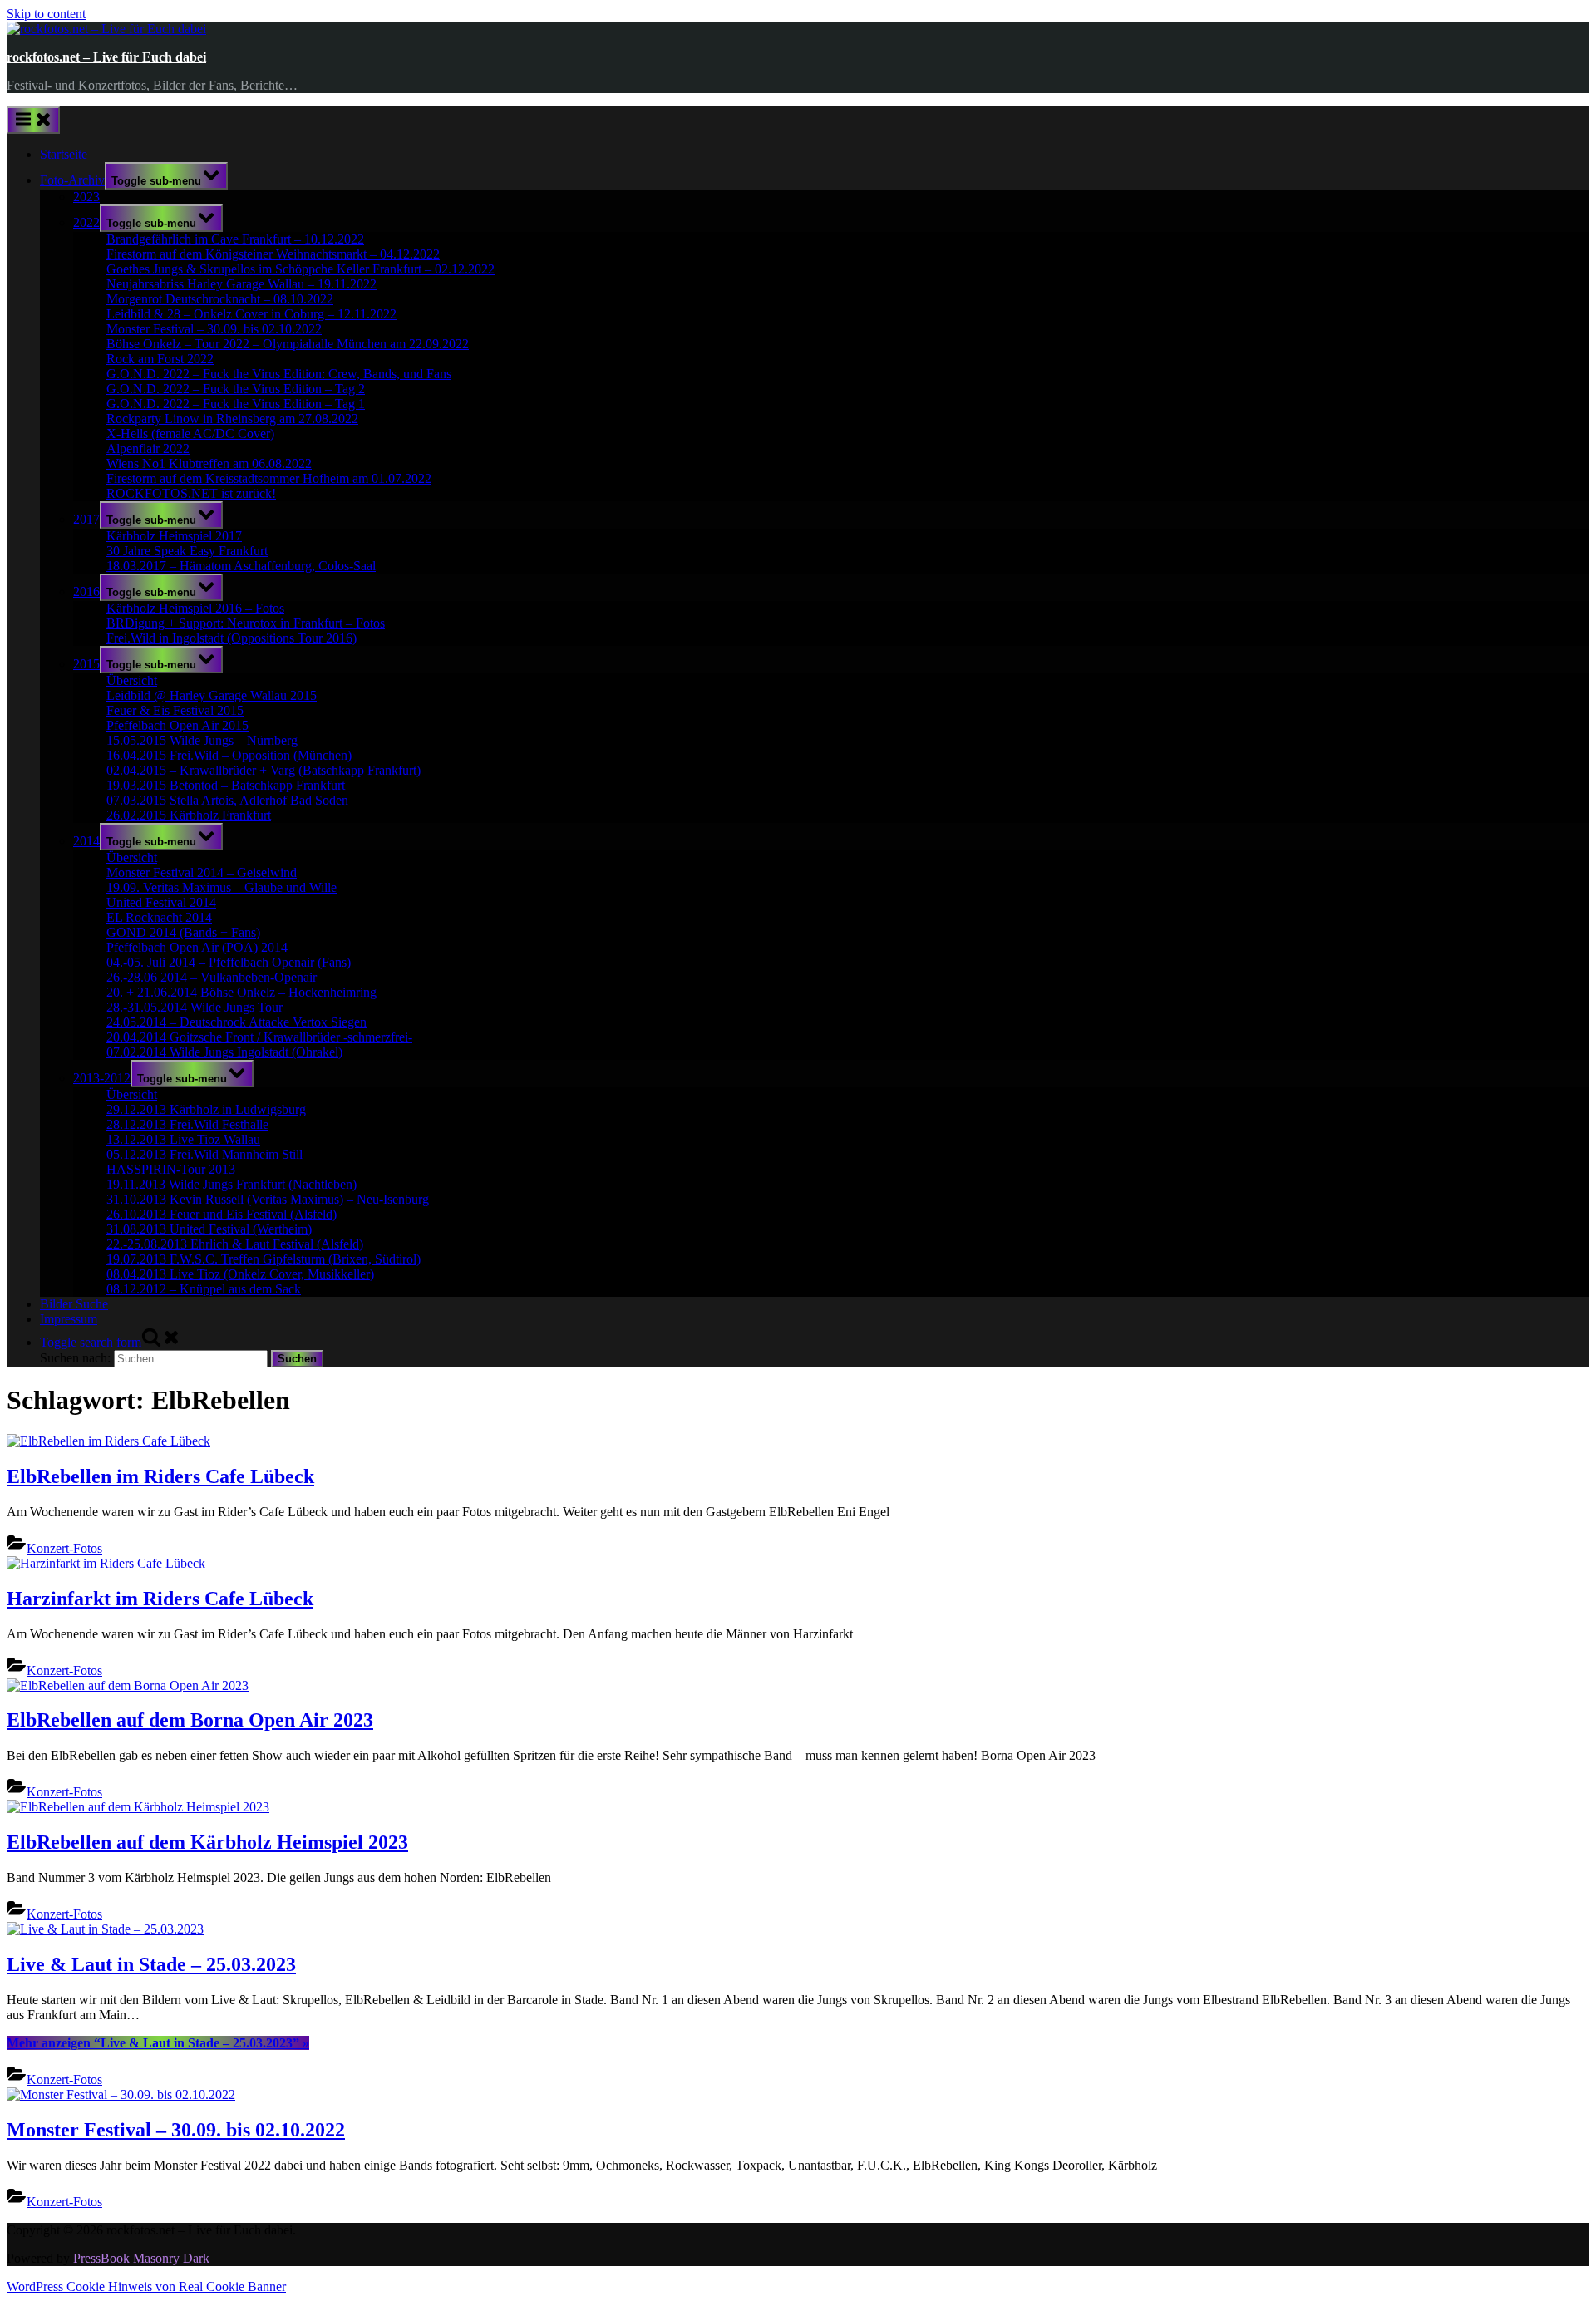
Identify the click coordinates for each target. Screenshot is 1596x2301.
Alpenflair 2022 (148, 448)
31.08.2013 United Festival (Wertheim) (209, 1229)
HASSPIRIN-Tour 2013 (171, 1169)
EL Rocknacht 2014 (159, 917)
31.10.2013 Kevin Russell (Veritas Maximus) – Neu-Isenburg (268, 1199)
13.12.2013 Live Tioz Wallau (183, 1139)
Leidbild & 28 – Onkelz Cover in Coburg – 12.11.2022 (251, 314)
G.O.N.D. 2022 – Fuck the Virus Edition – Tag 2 (236, 389)
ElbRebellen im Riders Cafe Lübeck (160, 1476)
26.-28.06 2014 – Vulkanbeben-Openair (212, 977)
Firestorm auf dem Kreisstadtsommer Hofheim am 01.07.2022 (269, 478)
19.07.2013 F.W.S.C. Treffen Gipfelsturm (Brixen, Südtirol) (264, 1259)
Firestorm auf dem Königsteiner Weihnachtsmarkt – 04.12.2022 (273, 254)
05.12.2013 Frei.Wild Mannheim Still (204, 1154)
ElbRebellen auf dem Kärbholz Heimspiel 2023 (207, 1842)
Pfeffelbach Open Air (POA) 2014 (197, 947)
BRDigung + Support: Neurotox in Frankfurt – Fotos (246, 623)
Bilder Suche (74, 1304)
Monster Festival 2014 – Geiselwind (202, 872)
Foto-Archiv (72, 180)
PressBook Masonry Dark (141, 2258)
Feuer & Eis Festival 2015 (175, 710)
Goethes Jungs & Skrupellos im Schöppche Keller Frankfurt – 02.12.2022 (300, 269)
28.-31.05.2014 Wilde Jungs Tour (195, 1007)
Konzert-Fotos (64, 1548)
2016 (86, 591)
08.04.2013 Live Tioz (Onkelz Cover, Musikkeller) (240, 1274)
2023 (86, 197)
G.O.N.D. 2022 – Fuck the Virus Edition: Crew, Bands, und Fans (279, 374)
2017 (86, 519)
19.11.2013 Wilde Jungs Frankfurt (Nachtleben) (232, 1184)
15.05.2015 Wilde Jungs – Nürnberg (202, 740)
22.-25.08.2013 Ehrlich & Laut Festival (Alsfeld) (235, 1244)
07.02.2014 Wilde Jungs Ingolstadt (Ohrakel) (224, 1052)
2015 (86, 664)
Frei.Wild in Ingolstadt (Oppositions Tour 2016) (232, 638)
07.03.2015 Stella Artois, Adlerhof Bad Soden (227, 800)
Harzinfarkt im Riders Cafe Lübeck (160, 1599)
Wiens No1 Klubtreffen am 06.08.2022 (209, 463)
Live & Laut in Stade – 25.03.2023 (151, 1964)
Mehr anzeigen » (158, 2043)
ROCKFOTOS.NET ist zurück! (191, 493)
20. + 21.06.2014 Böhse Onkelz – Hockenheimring (241, 992)
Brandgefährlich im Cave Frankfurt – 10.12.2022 (235, 239)
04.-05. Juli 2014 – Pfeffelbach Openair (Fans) (229, 962)
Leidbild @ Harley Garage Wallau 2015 (212, 695)
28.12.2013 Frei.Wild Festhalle (187, 1124)
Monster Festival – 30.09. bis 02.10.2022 (214, 329)
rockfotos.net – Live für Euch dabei (106, 57)
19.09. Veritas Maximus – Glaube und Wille (222, 887)
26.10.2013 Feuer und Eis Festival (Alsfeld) (222, 1214)
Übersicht (132, 680)
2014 (86, 841)
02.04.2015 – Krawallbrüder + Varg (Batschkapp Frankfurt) (264, 770)
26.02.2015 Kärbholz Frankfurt (189, 815)
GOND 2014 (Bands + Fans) (183, 932)
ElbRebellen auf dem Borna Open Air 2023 (190, 1720)
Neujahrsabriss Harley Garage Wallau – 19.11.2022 (241, 284)
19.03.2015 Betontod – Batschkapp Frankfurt (226, 785)
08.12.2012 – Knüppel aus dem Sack (204, 1289)
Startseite (64, 154)
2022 (86, 222)
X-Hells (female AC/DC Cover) (190, 434)
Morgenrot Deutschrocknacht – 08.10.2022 (220, 299)
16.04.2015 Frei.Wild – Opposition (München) (229, 755)
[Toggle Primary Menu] (33, 120)
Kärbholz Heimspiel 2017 (174, 536)
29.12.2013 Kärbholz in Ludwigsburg (206, 1109)
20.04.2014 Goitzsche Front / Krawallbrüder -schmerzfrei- (259, 1037)
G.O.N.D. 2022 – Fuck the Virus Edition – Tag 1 (236, 404)
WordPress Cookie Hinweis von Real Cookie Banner (146, 2286)
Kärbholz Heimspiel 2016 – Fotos (195, 608)
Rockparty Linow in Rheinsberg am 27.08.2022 (232, 419)
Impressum (69, 1319)
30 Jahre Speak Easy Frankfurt (187, 551)
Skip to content (46, 14)
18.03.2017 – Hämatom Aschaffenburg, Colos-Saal (241, 566)
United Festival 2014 (161, 902)
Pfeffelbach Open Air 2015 (177, 725)
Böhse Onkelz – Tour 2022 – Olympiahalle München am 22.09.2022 (288, 344)
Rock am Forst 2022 (160, 359)
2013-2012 (102, 1078)
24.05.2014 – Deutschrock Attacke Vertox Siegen (236, 1022)
